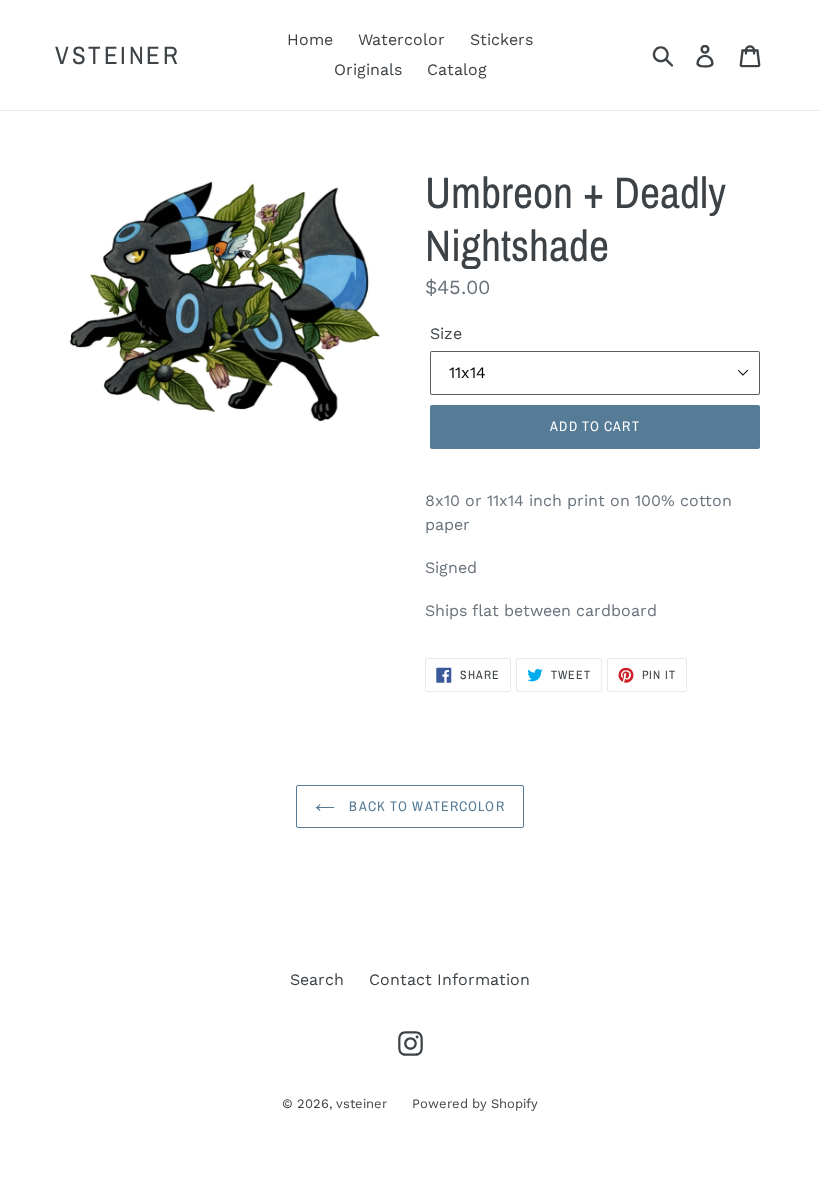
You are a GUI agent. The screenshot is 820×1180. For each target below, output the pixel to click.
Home (310, 39)
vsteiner (117, 55)
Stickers (501, 39)
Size (446, 333)
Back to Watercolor (424, 806)
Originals (368, 69)
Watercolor (401, 39)
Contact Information (449, 979)
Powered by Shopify (475, 1103)
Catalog (457, 69)
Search (317, 979)
